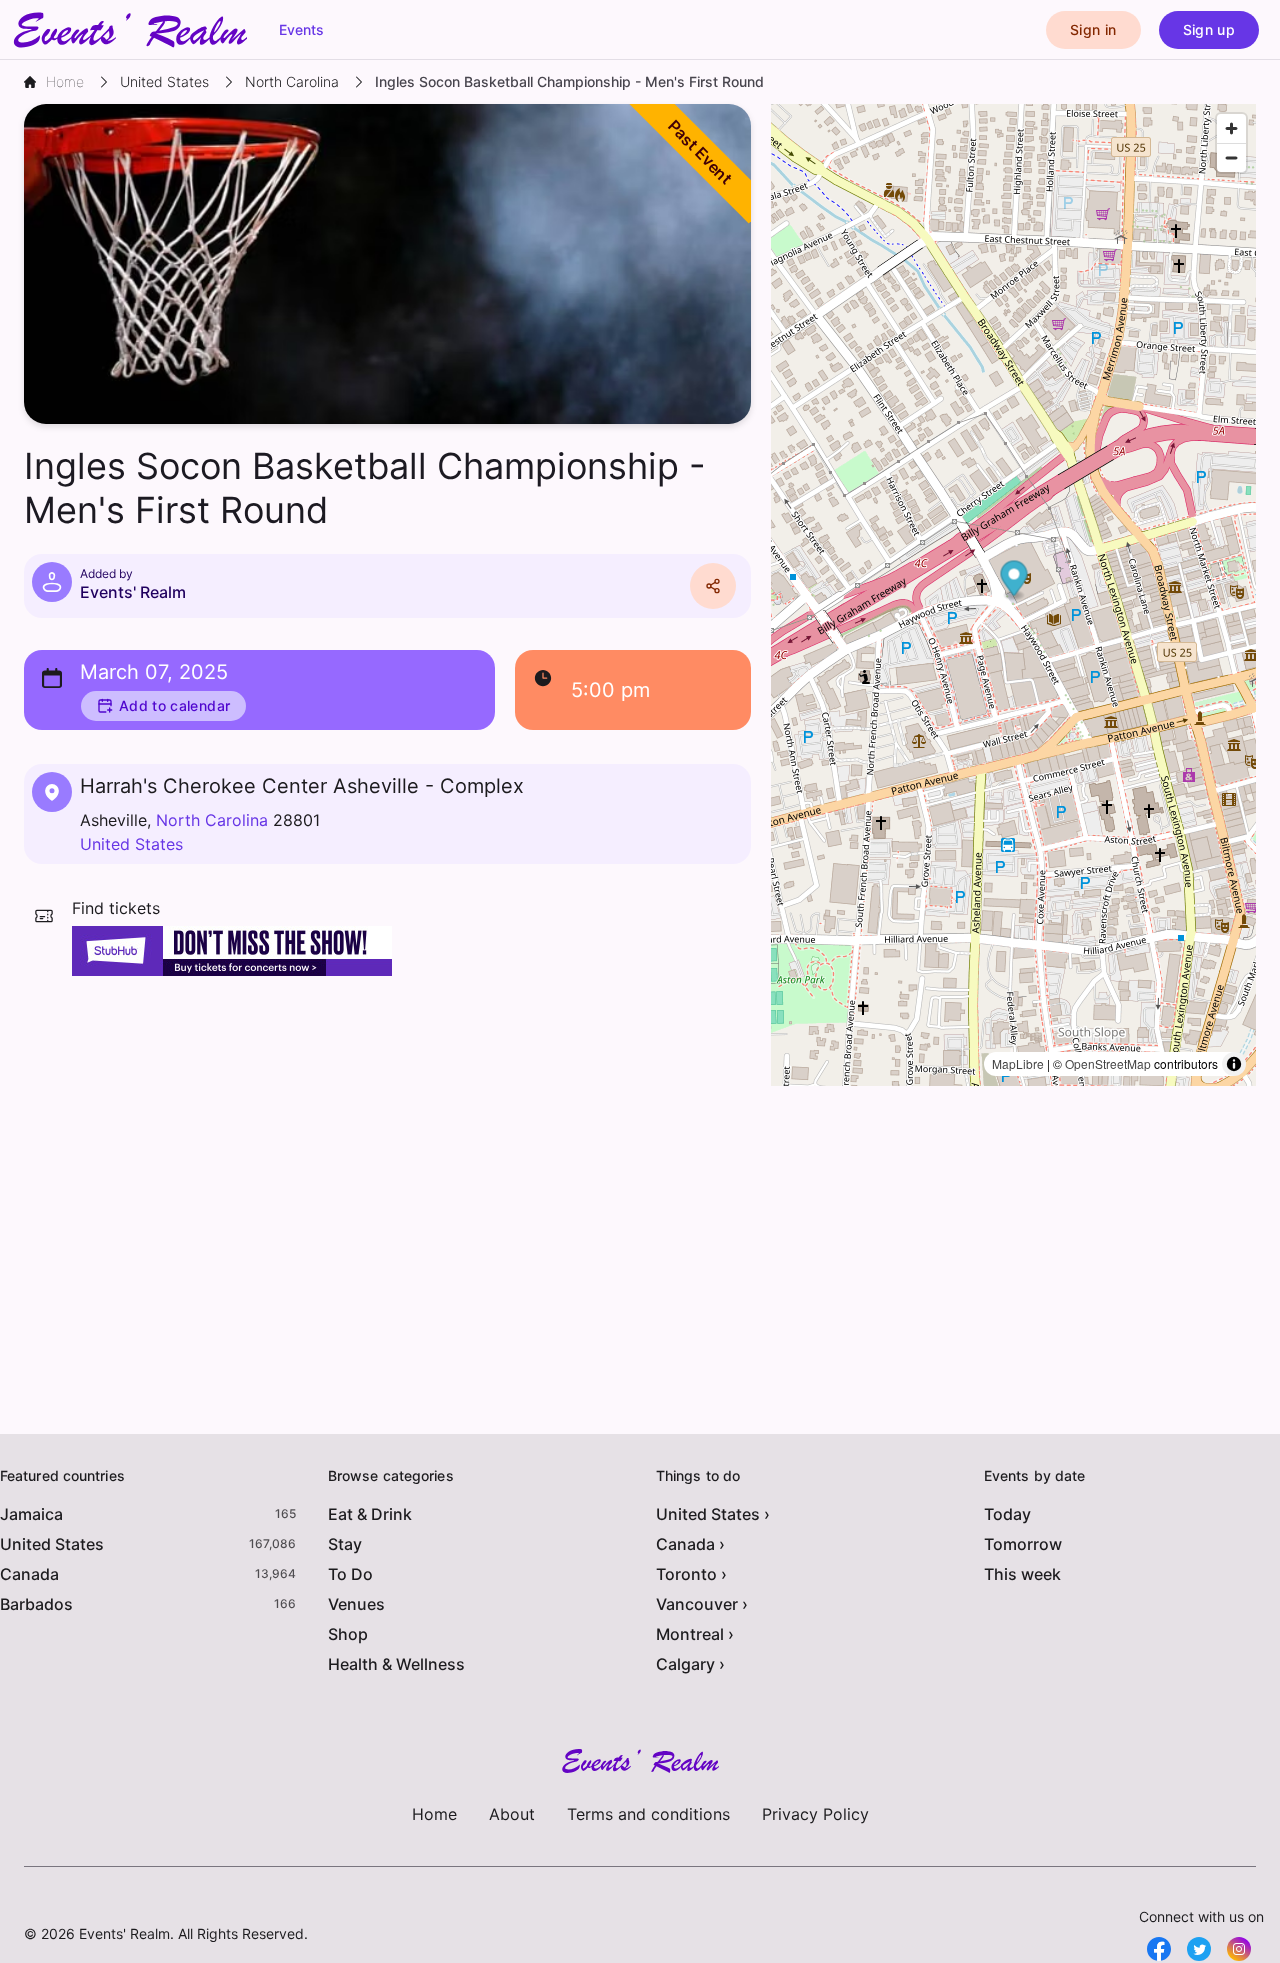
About (512, 1814)
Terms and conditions (648, 1814)
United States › (713, 1514)
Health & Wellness (396, 1664)
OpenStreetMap (1108, 1063)
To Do (350, 1574)
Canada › (690, 1544)
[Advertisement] (387, 1136)
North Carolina (212, 820)
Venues (356, 1604)
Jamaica (31, 1514)
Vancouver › (702, 1604)
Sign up (1209, 29)
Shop (348, 1634)
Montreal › (695, 1634)
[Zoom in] (1231, 128)
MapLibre (1018, 1063)
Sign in (1093, 29)
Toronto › (691, 1574)
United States (131, 844)
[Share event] (713, 586)
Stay (345, 1544)
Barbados (36, 1604)
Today (1007, 1514)
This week (1022, 1574)
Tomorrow (1023, 1544)
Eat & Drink (370, 1514)
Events (301, 29)
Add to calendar (174, 705)
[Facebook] (1159, 1949)
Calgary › (690, 1664)
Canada (29, 1574)
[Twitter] (1199, 1949)
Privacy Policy (815, 1814)
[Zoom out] (1231, 157)
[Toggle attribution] (1234, 1064)
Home (434, 1814)
